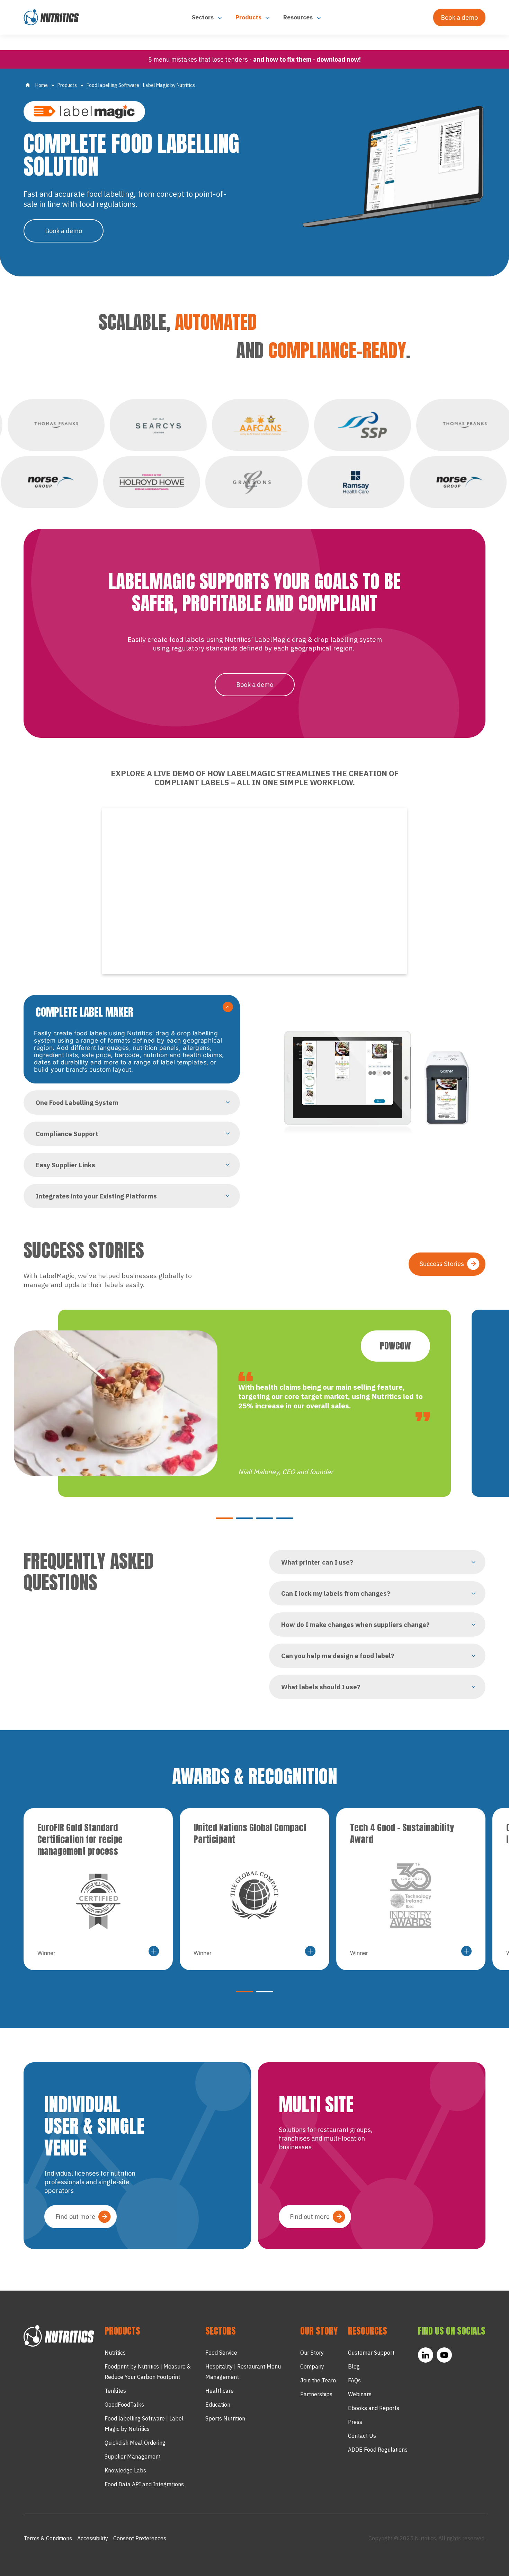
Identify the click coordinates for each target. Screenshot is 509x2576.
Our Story (312, 2353)
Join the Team (318, 2380)
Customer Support (371, 2353)
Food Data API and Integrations (144, 2484)
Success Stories (442, 1264)
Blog (354, 2366)
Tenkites (115, 2391)
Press (355, 2422)
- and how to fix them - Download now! (305, 59)
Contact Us (362, 2436)
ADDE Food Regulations (378, 2450)
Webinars (360, 2394)
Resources (299, 17)
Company (312, 2366)
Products (249, 17)
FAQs (354, 2380)
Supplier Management (133, 2457)
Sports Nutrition (225, 2418)
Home (42, 85)
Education (218, 2405)
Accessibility (93, 2538)
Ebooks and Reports (374, 2408)
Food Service (221, 2353)
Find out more (75, 2217)
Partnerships (316, 2394)
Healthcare (220, 2391)
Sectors (203, 17)
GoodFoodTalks (124, 2405)
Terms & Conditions (48, 2538)
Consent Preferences (140, 2538)
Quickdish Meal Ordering (135, 2443)
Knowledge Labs (125, 2470)
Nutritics (115, 2353)
